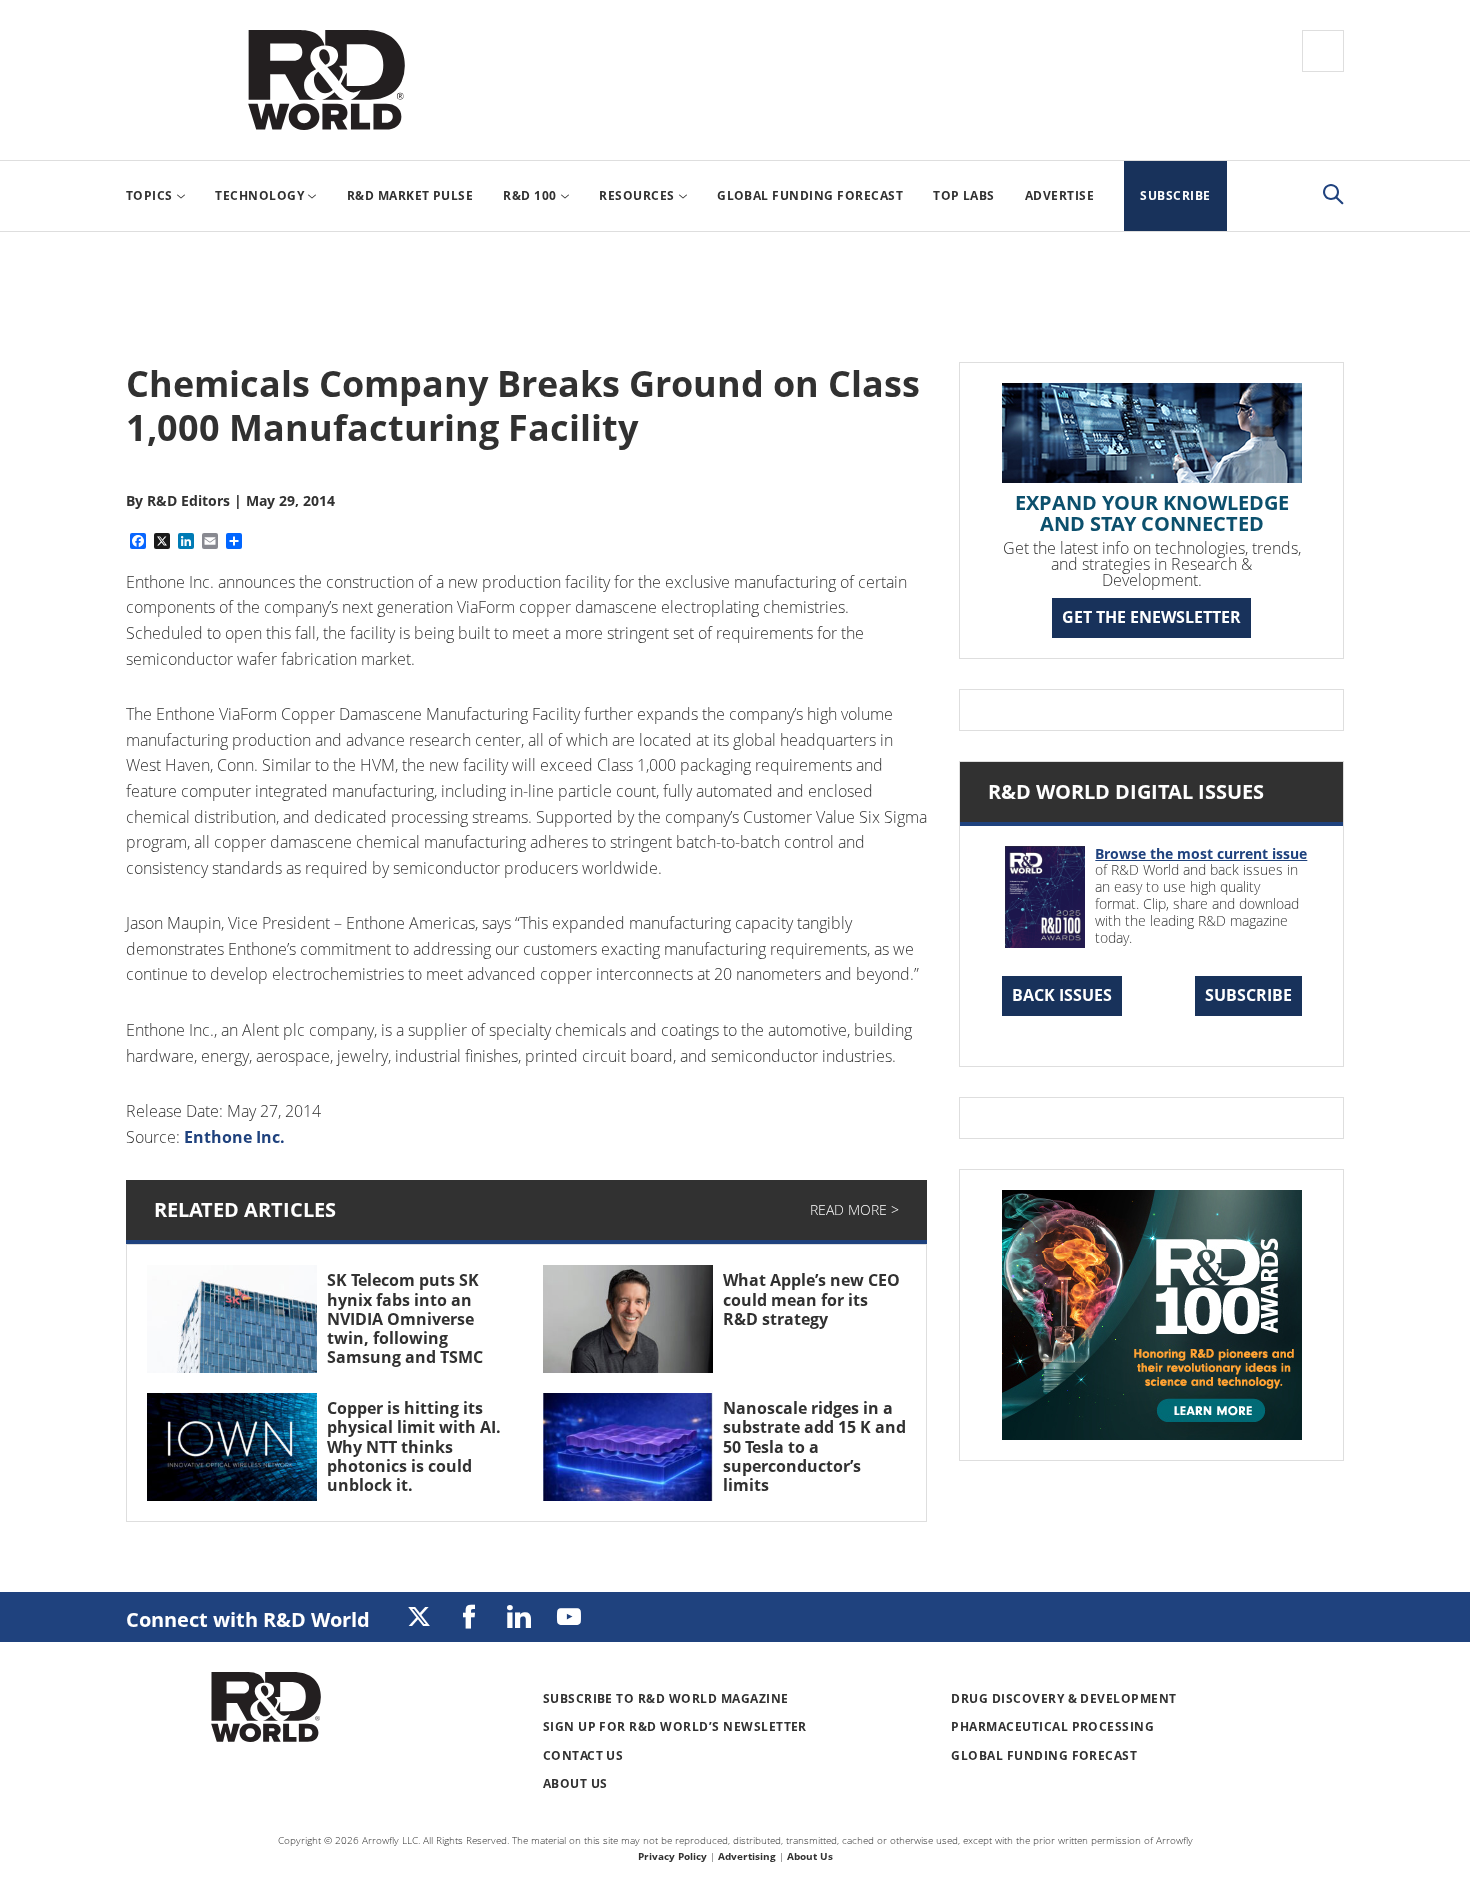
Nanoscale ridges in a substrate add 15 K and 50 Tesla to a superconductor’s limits (814, 1446)
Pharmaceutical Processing (1052, 1726)
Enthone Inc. (234, 1137)
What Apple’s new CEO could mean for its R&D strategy (811, 1299)
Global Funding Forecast (1044, 1755)
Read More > (854, 1209)
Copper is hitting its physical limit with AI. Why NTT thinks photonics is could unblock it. (414, 1446)
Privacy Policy (672, 1856)
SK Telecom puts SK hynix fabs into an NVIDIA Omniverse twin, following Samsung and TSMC (405, 1318)
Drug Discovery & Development (1063, 1698)
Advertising (747, 1856)
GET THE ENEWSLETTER (1151, 617)
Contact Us (583, 1755)
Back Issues (1062, 995)
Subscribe (1248, 995)
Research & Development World (326, 80)
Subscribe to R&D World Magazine (666, 1698)
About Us (575, 1783)
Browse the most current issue (1201, 853)
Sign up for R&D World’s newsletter (675, 1726)
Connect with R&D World (248, 1619)
